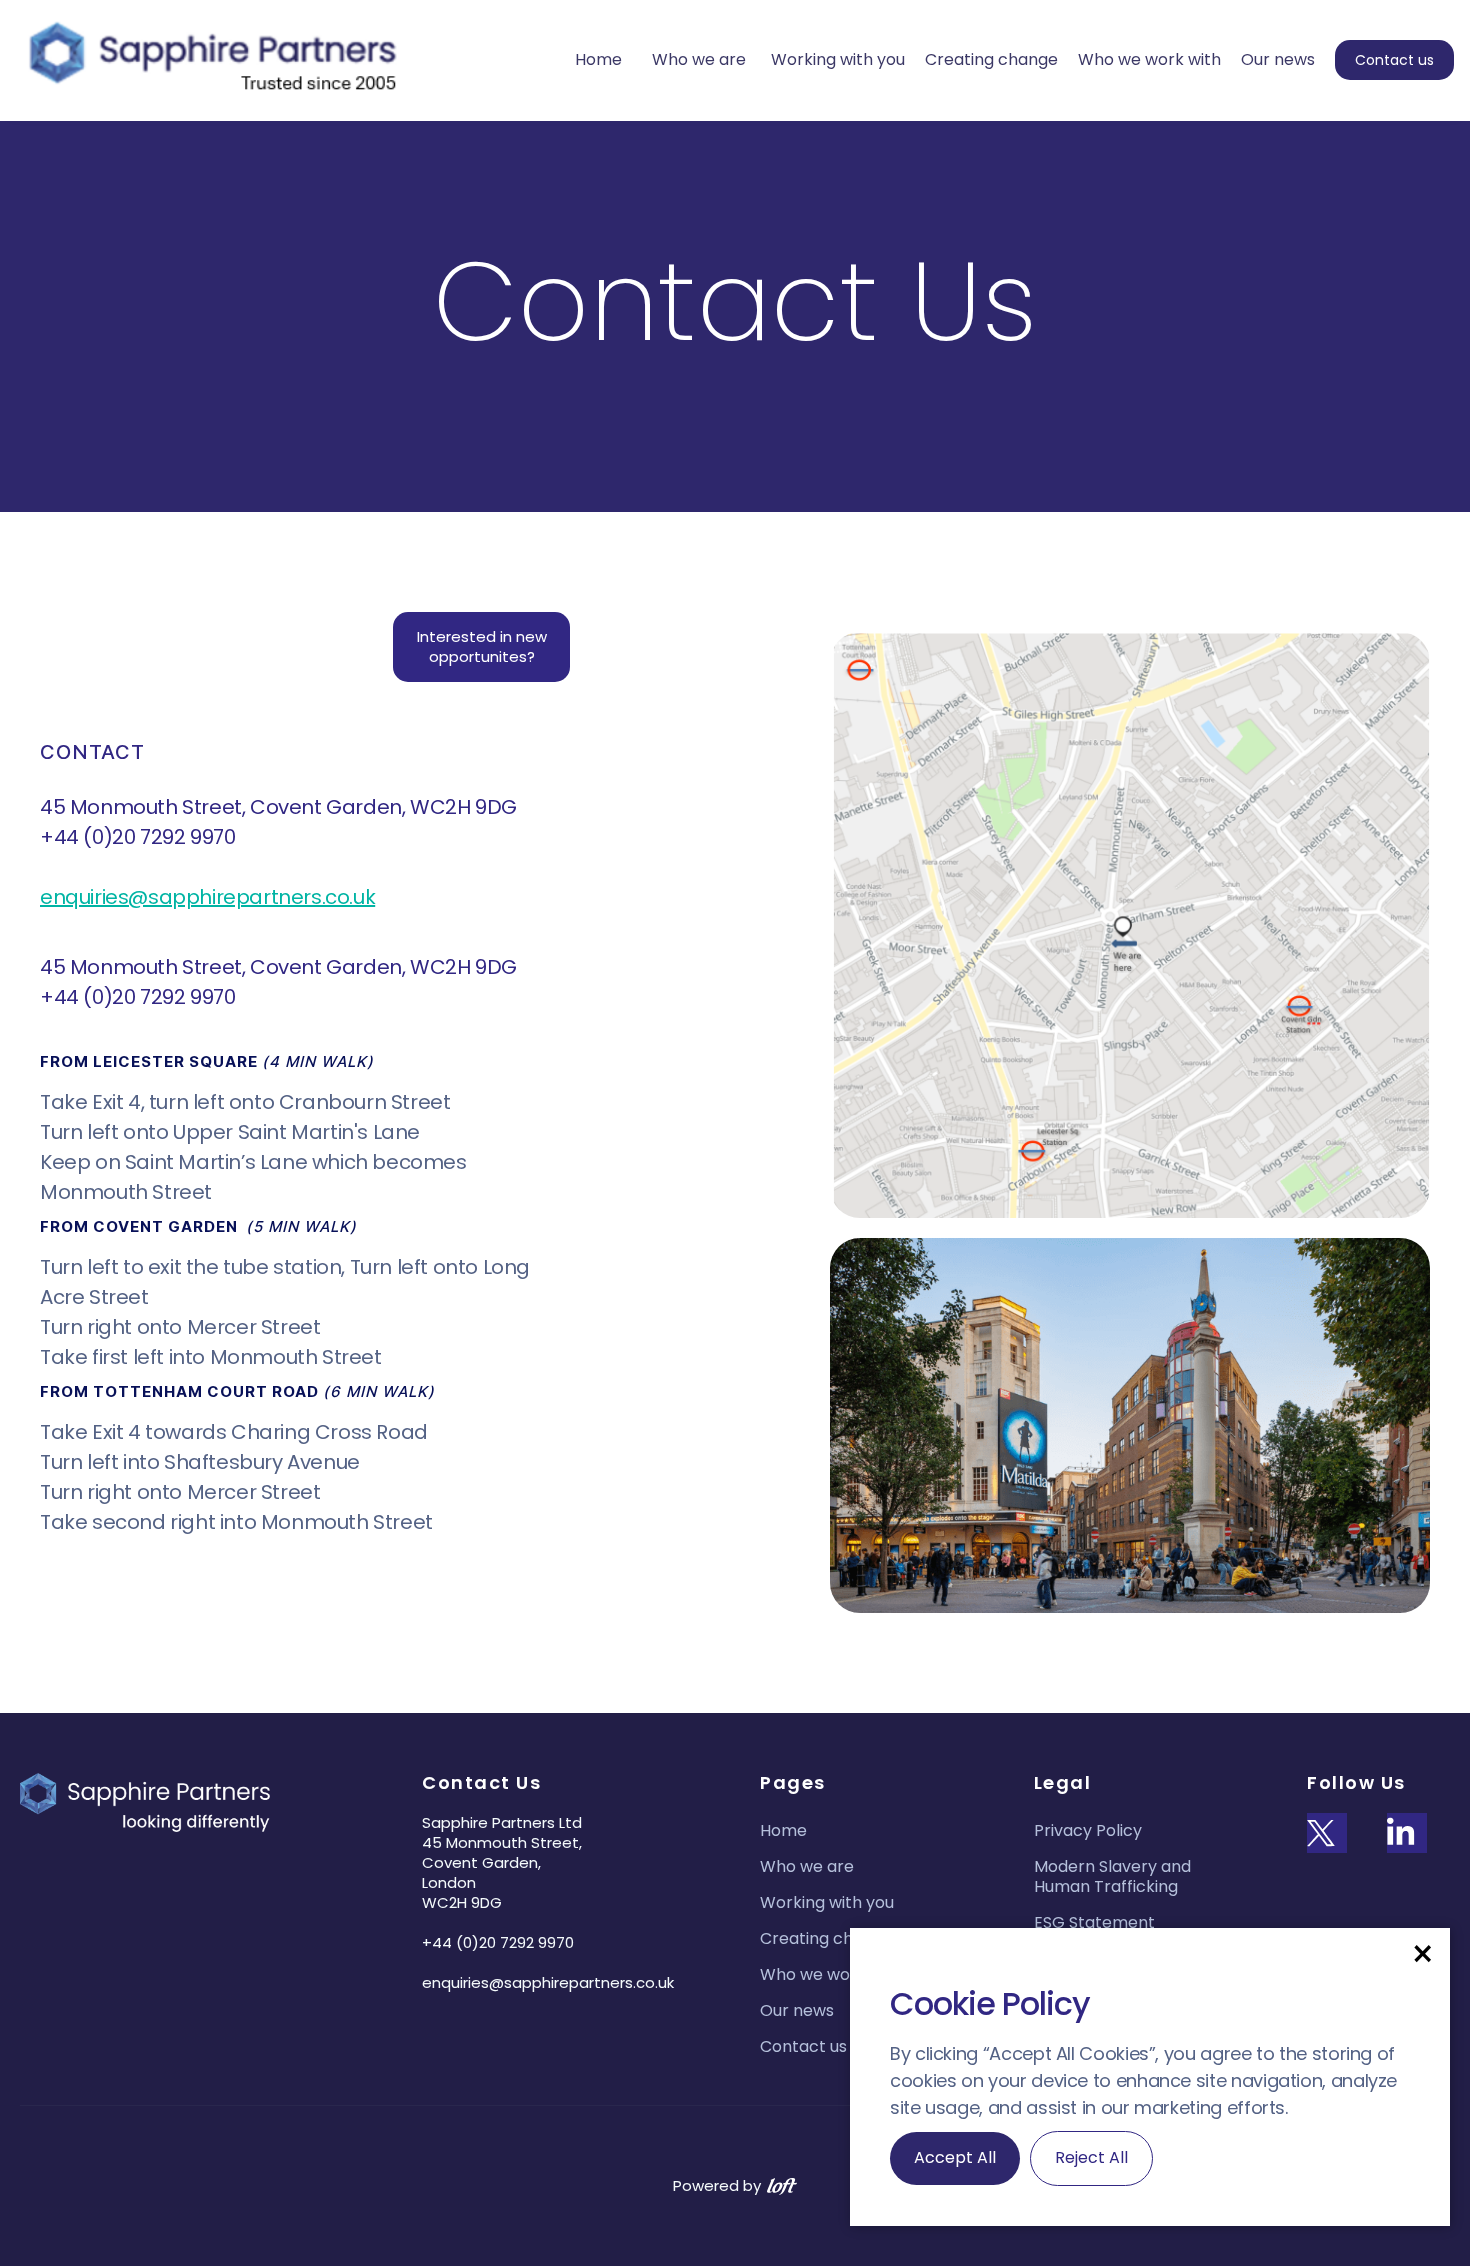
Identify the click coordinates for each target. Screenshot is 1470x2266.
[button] (1422, 1952)
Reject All (1091, 2157)
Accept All (955, 2157)
